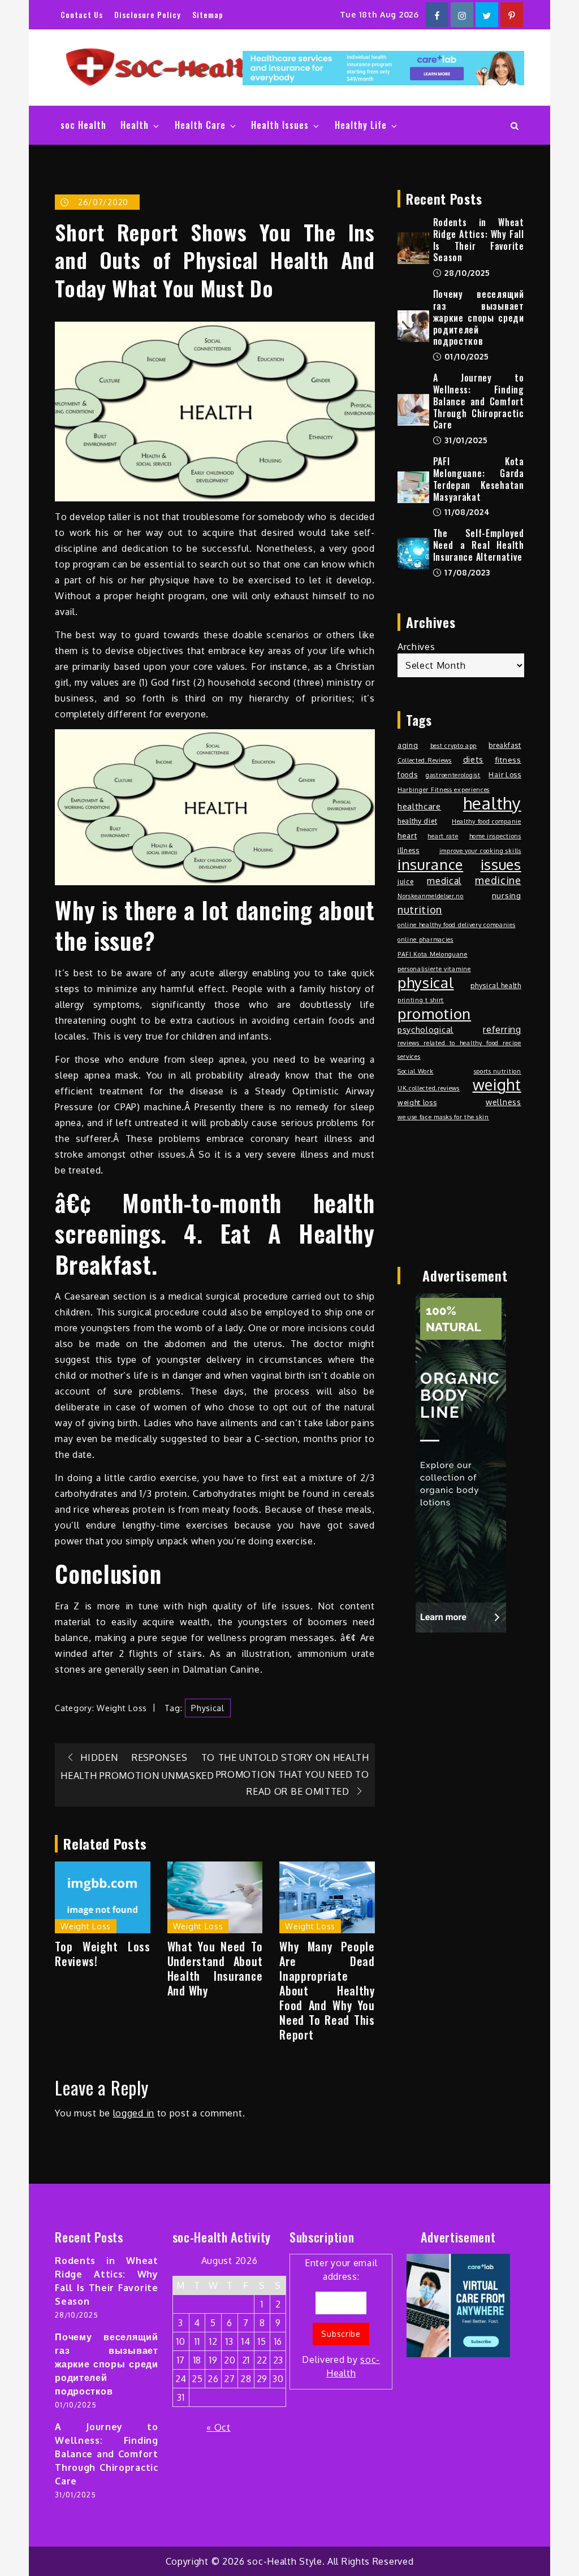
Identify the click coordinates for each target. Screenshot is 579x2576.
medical (444, 881)
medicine (498, 880)
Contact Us (82, 14)
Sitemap (208, 14)
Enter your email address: (341, 2318)
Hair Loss (505, 774)
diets (474, 759)
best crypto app (454, 746)
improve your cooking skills (480, 851)
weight (497, 1085)
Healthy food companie (487, 821)
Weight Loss (122, 1708)
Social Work (416, 1071)
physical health (496, 985)
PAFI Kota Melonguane (433, 954)
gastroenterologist (453, 775)
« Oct (219, 2427)
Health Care (200, 125)
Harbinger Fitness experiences (444, 790)
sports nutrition (498, 1071)
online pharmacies (425, 940)
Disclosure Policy (148, 14)
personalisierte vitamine (434, 969)
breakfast (505, 745)
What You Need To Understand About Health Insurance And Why (215, 1968)
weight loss (417, 1102)
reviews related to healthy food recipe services (459, 1050)
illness (409, 850)
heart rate (443, 836)
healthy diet (417, 821)
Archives (416, 647)
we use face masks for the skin (443, 1117)
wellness (504, 1102)
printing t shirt (421, 1000)
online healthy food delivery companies (457, 925)
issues (501, 864)
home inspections (495, 836)
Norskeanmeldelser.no (431, 896)
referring (502, 1029)
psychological (425, 1029)
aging (408, 745)
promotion (434, 1014)
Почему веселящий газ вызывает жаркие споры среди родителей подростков (479, 317)
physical (208, 1708)
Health (135, 125)
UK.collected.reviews (429, 1088)
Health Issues (280, 125)
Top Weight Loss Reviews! (103, 1954)
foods (408, 774)
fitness (508, 759)
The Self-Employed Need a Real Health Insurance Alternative (479, 545)
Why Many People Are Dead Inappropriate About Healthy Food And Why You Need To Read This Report (327, 1990)
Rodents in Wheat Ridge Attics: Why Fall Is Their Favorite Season (479, 240)
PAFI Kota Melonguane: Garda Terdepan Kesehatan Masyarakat (479, 479)
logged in (134, 2113)
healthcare (419, 806)
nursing (507, 895)
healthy (492, 803)
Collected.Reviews (425, 760)
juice (406, 881)
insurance (430, 864)
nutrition (420, 909)
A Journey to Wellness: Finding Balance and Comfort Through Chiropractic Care (479, 401)
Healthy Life (361, 125)
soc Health (83, 125)
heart (407, 835)
